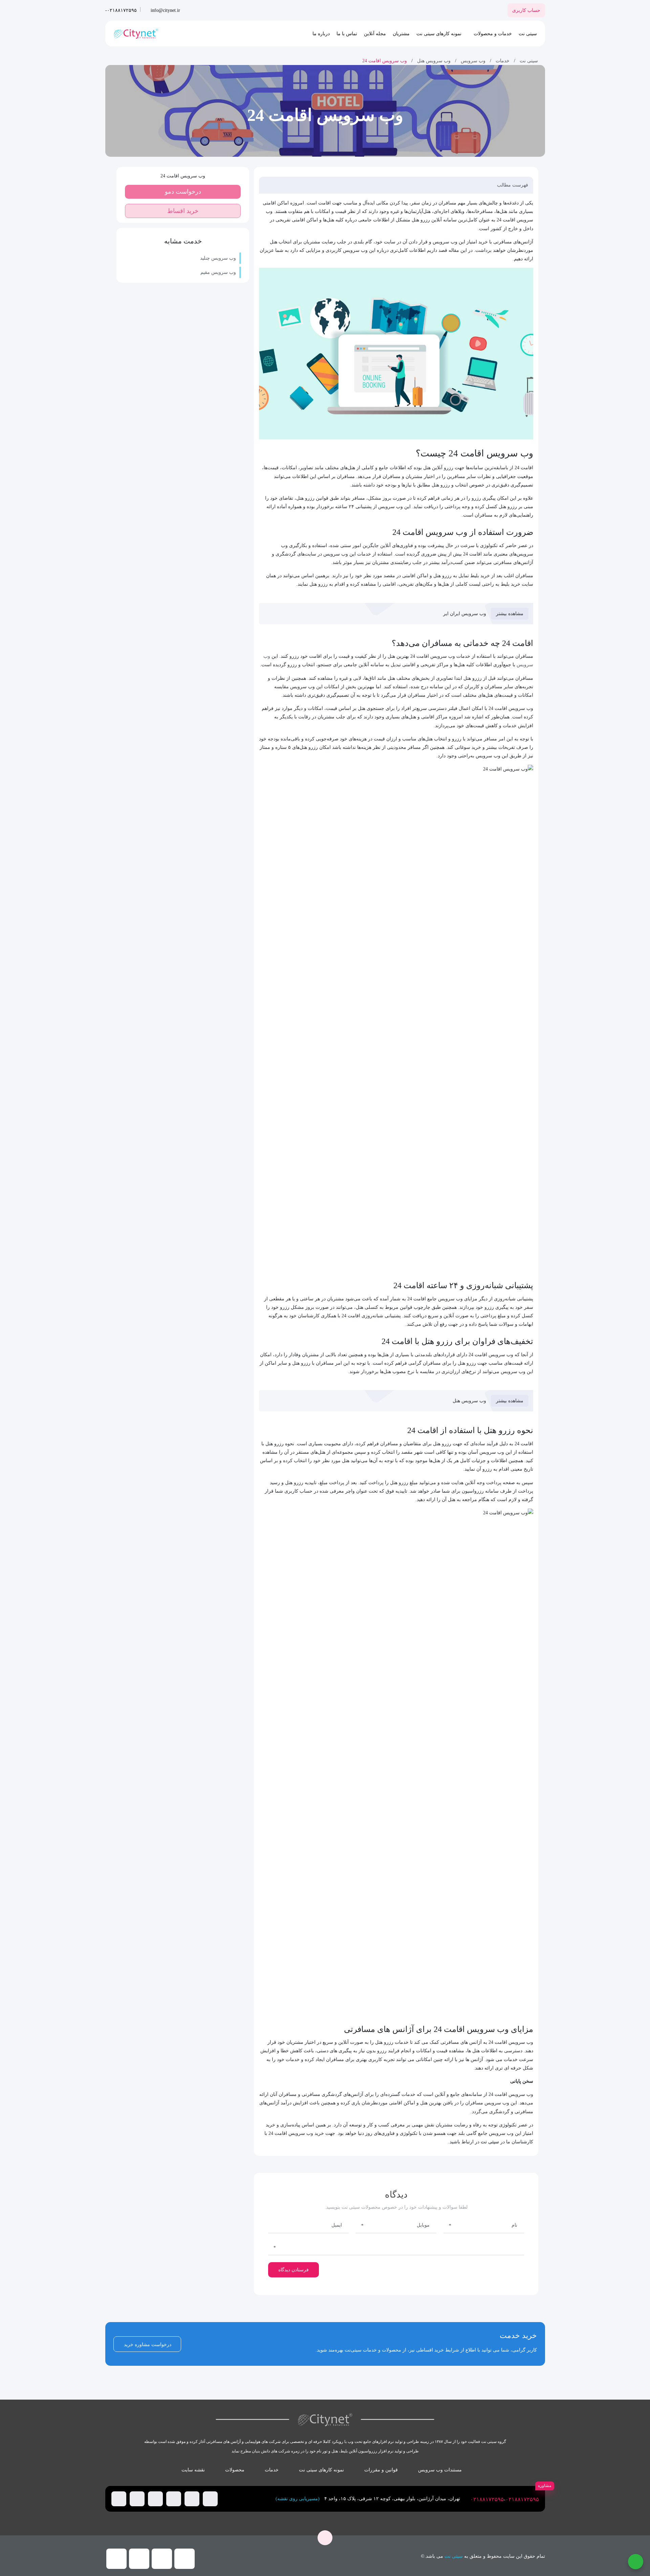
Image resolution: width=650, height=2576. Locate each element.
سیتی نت (528, 34)
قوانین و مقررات (381, 2470)
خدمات (503, 61)
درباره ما (321, 34)
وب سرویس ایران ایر (465, 614)
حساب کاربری (526, 10)
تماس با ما (347, 34)
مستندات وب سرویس (440, 2470)
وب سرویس (473, 61)
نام (514, 2225)
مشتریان (401, 34)
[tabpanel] (325, 2499)
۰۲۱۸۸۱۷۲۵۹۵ (522, 2499)
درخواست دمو (183, 192)
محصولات (235, 2470)
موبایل (423, 2225)
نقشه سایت (193, 2470)
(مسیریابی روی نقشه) (298, 2499)
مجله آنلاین (375, 34)
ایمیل (337, 2225)
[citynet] (136, 34)
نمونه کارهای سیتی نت (439, 34)
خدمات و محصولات (493, 34)
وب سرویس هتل (434, 61)
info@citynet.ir (165, 10)
